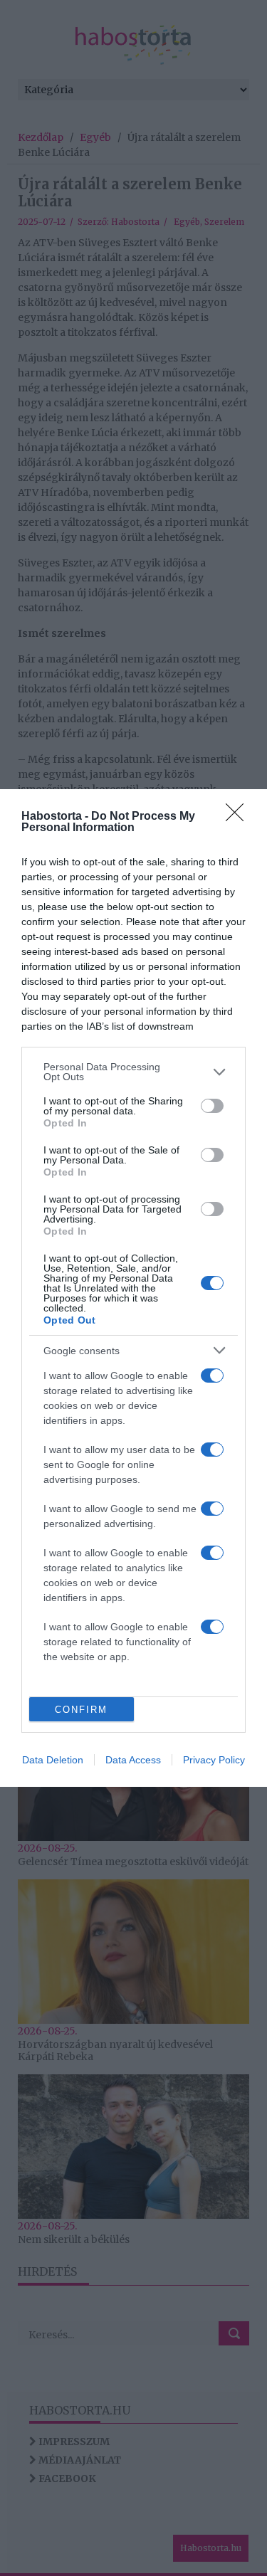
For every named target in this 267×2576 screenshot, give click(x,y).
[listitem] (133, 1072)
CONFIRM (81, 1710)
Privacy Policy (214, 1760)
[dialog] (133, 1288)
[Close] (239, 817)
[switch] (212, 1106)
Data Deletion (53, 1760)
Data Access (133, 1760)
